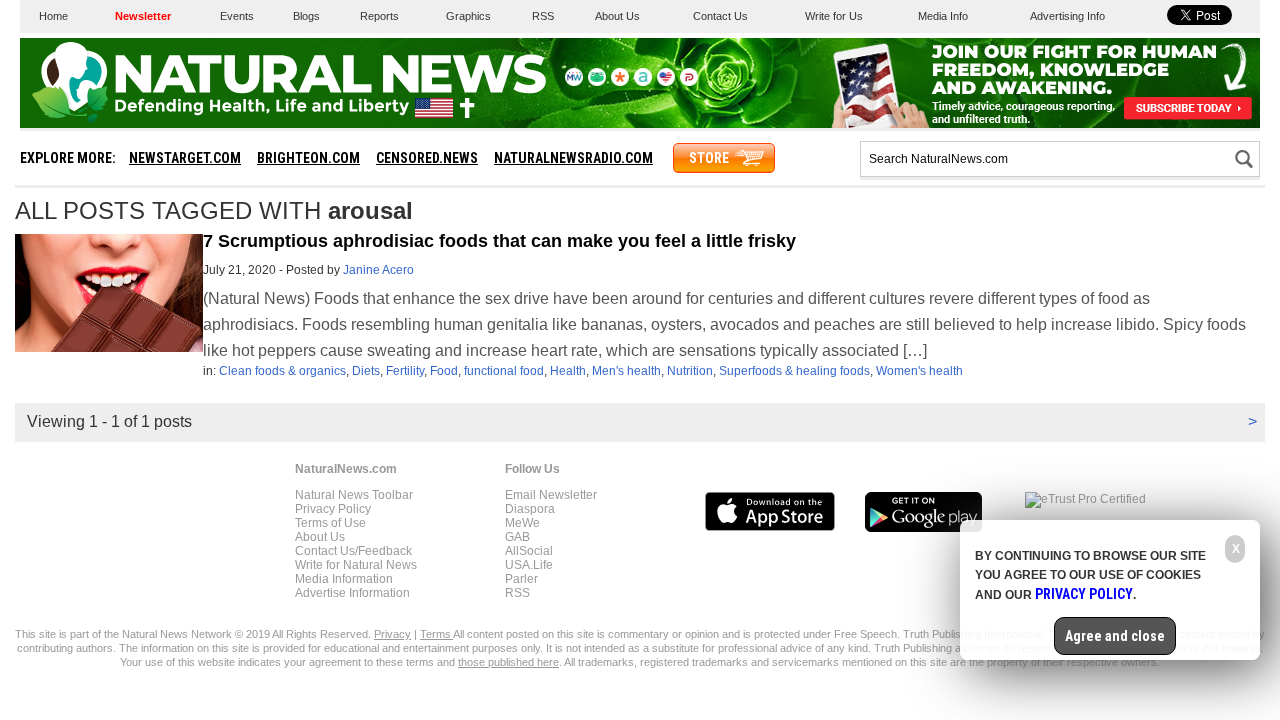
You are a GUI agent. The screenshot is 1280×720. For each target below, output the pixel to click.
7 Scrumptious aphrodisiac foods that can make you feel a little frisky (499, 241)
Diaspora (530, 509)
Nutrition (690, 371)
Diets (366, 371)
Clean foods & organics (282, 371)
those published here (508, 662)
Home (53, 16)
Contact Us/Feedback (353, 551)
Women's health (919, 371)
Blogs (306, 16)
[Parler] (689, 82)
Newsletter (143, 16)
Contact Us (720, 16)
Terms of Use (330, 523)
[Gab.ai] (597, 82)
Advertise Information (352, 593)
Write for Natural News (356, 565)
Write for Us (834, 16)
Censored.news (427, 158)
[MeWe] (574, 82)
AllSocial (529, 551)
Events (237, 16)
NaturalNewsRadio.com (573, 158)
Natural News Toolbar (354, 495)
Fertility (405, 371)
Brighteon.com (308, 158)
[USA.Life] (666, 82)
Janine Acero (378, 270)
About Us (617, 16)
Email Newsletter (551, 495)
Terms (436, 634)
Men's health (626, 371)
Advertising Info (1067, 16)
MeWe (522, 523)
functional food (504, 371)
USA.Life (529, 565)
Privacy (392, 634)
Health (568, 371)
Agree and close (1115, 636)
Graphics (468, 16)
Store (709, 158)
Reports (379, 16)
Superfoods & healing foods (794, 371)
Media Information (344, 579)
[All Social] (643, 82)
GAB (517, 537)
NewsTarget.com (185, 158)
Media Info (943, 16)
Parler (521, 579)
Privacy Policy (333, 509)
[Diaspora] (620, 82)
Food (444, 371)
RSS (543, 16)
